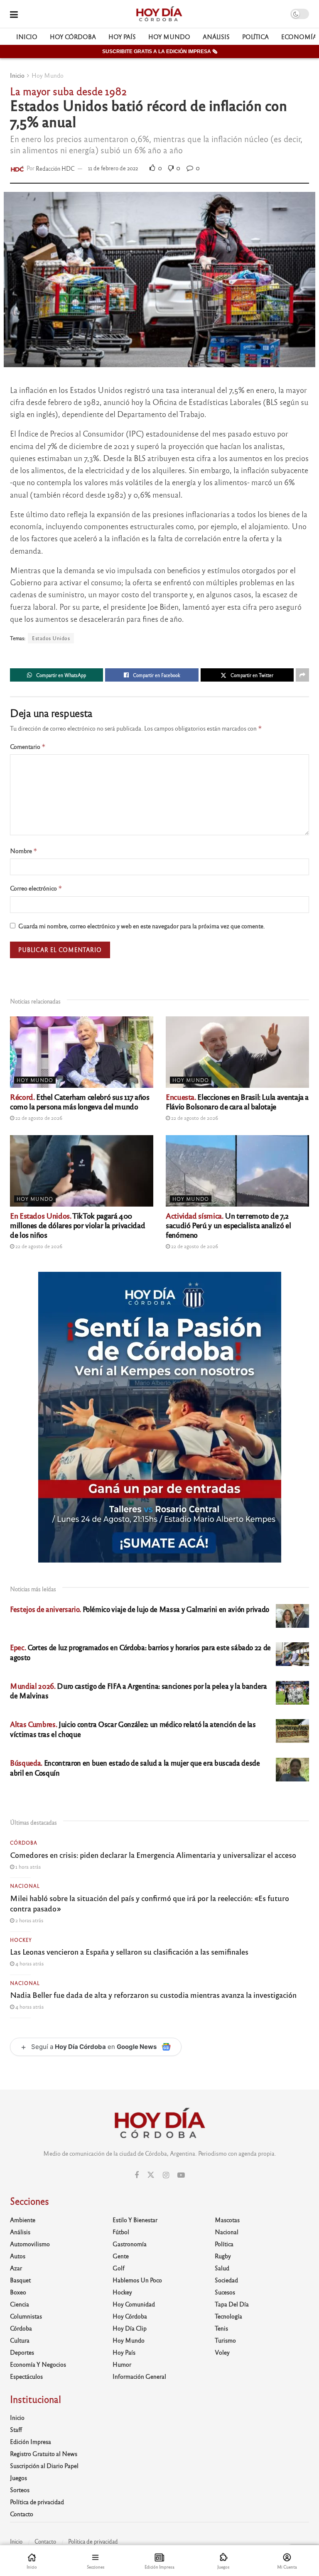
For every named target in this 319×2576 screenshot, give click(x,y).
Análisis (216, 37)
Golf (119, 2268)
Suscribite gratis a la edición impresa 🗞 (160, 52)
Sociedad (226, 2280)
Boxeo (18, 2292)
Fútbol (121, 2232)
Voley (222, 2352)
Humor (122, 2364)
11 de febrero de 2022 (113, 168)
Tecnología (228, 2316)
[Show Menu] (14, 14)
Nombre (24, 851)
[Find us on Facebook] (137, 2175)
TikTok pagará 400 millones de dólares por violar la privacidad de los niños (77, 1225)
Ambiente (23, 2220)
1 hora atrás (27, 1867)
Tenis (221, 2328)
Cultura (20, 2340)
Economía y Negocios (38, 2364)
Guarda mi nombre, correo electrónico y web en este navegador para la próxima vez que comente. (142, 926)
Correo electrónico (36, 888)
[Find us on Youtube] (181, 2175)
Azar (16, 2268)
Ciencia (20, 2304)
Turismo (225, 2340)
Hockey (21, 1940)
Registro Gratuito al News (44, 2453)
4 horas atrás (29, 1963)
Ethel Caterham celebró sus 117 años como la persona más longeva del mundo (80, 1101)
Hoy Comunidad (134, 2304)
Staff (16, 2429)
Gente (121, 2256)
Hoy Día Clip (130, 2328)
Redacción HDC (55, 168)
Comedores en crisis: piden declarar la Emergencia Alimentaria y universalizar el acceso (153, 1855)
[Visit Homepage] (159, 14)
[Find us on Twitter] (151, 2175)
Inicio (27, 37)
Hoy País (122, 37)
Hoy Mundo (169, 37)
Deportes (22, 2352)
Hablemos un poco (137, 2280)
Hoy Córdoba (73, 37)
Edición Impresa (31, 2441)
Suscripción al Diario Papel (44, 2466)
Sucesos (225, 2292)
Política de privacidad (37, 2502)
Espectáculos (26, 2376)
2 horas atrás (29, 1920)
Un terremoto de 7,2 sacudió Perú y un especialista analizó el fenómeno (228, 1225)
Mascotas (227, 2220)
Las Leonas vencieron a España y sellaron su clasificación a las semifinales (129, 1951)
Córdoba (24, 1842)
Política (255, 37)
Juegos (18, 2478)
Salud (222, 2268)
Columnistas (26, 2316)
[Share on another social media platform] (302, 675)
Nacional (25, 1886)
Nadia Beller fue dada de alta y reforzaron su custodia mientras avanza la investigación (153, 1995)
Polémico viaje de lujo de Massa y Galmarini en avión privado (140, 1609)
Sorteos (20, 2490)
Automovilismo (30, 2244)
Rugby (223, 2256)
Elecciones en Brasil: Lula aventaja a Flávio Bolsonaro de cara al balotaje (237, 1101)
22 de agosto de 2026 (38, 1118)
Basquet (20, 2280)
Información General (139, 2376)
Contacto (22, 2514)
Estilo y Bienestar (135, 2220)
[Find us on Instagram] (166, 2175)
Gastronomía (130, 2244)
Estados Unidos (51, 638)
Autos (18, 2256)
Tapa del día (232, 2304)
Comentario (28, 747)
